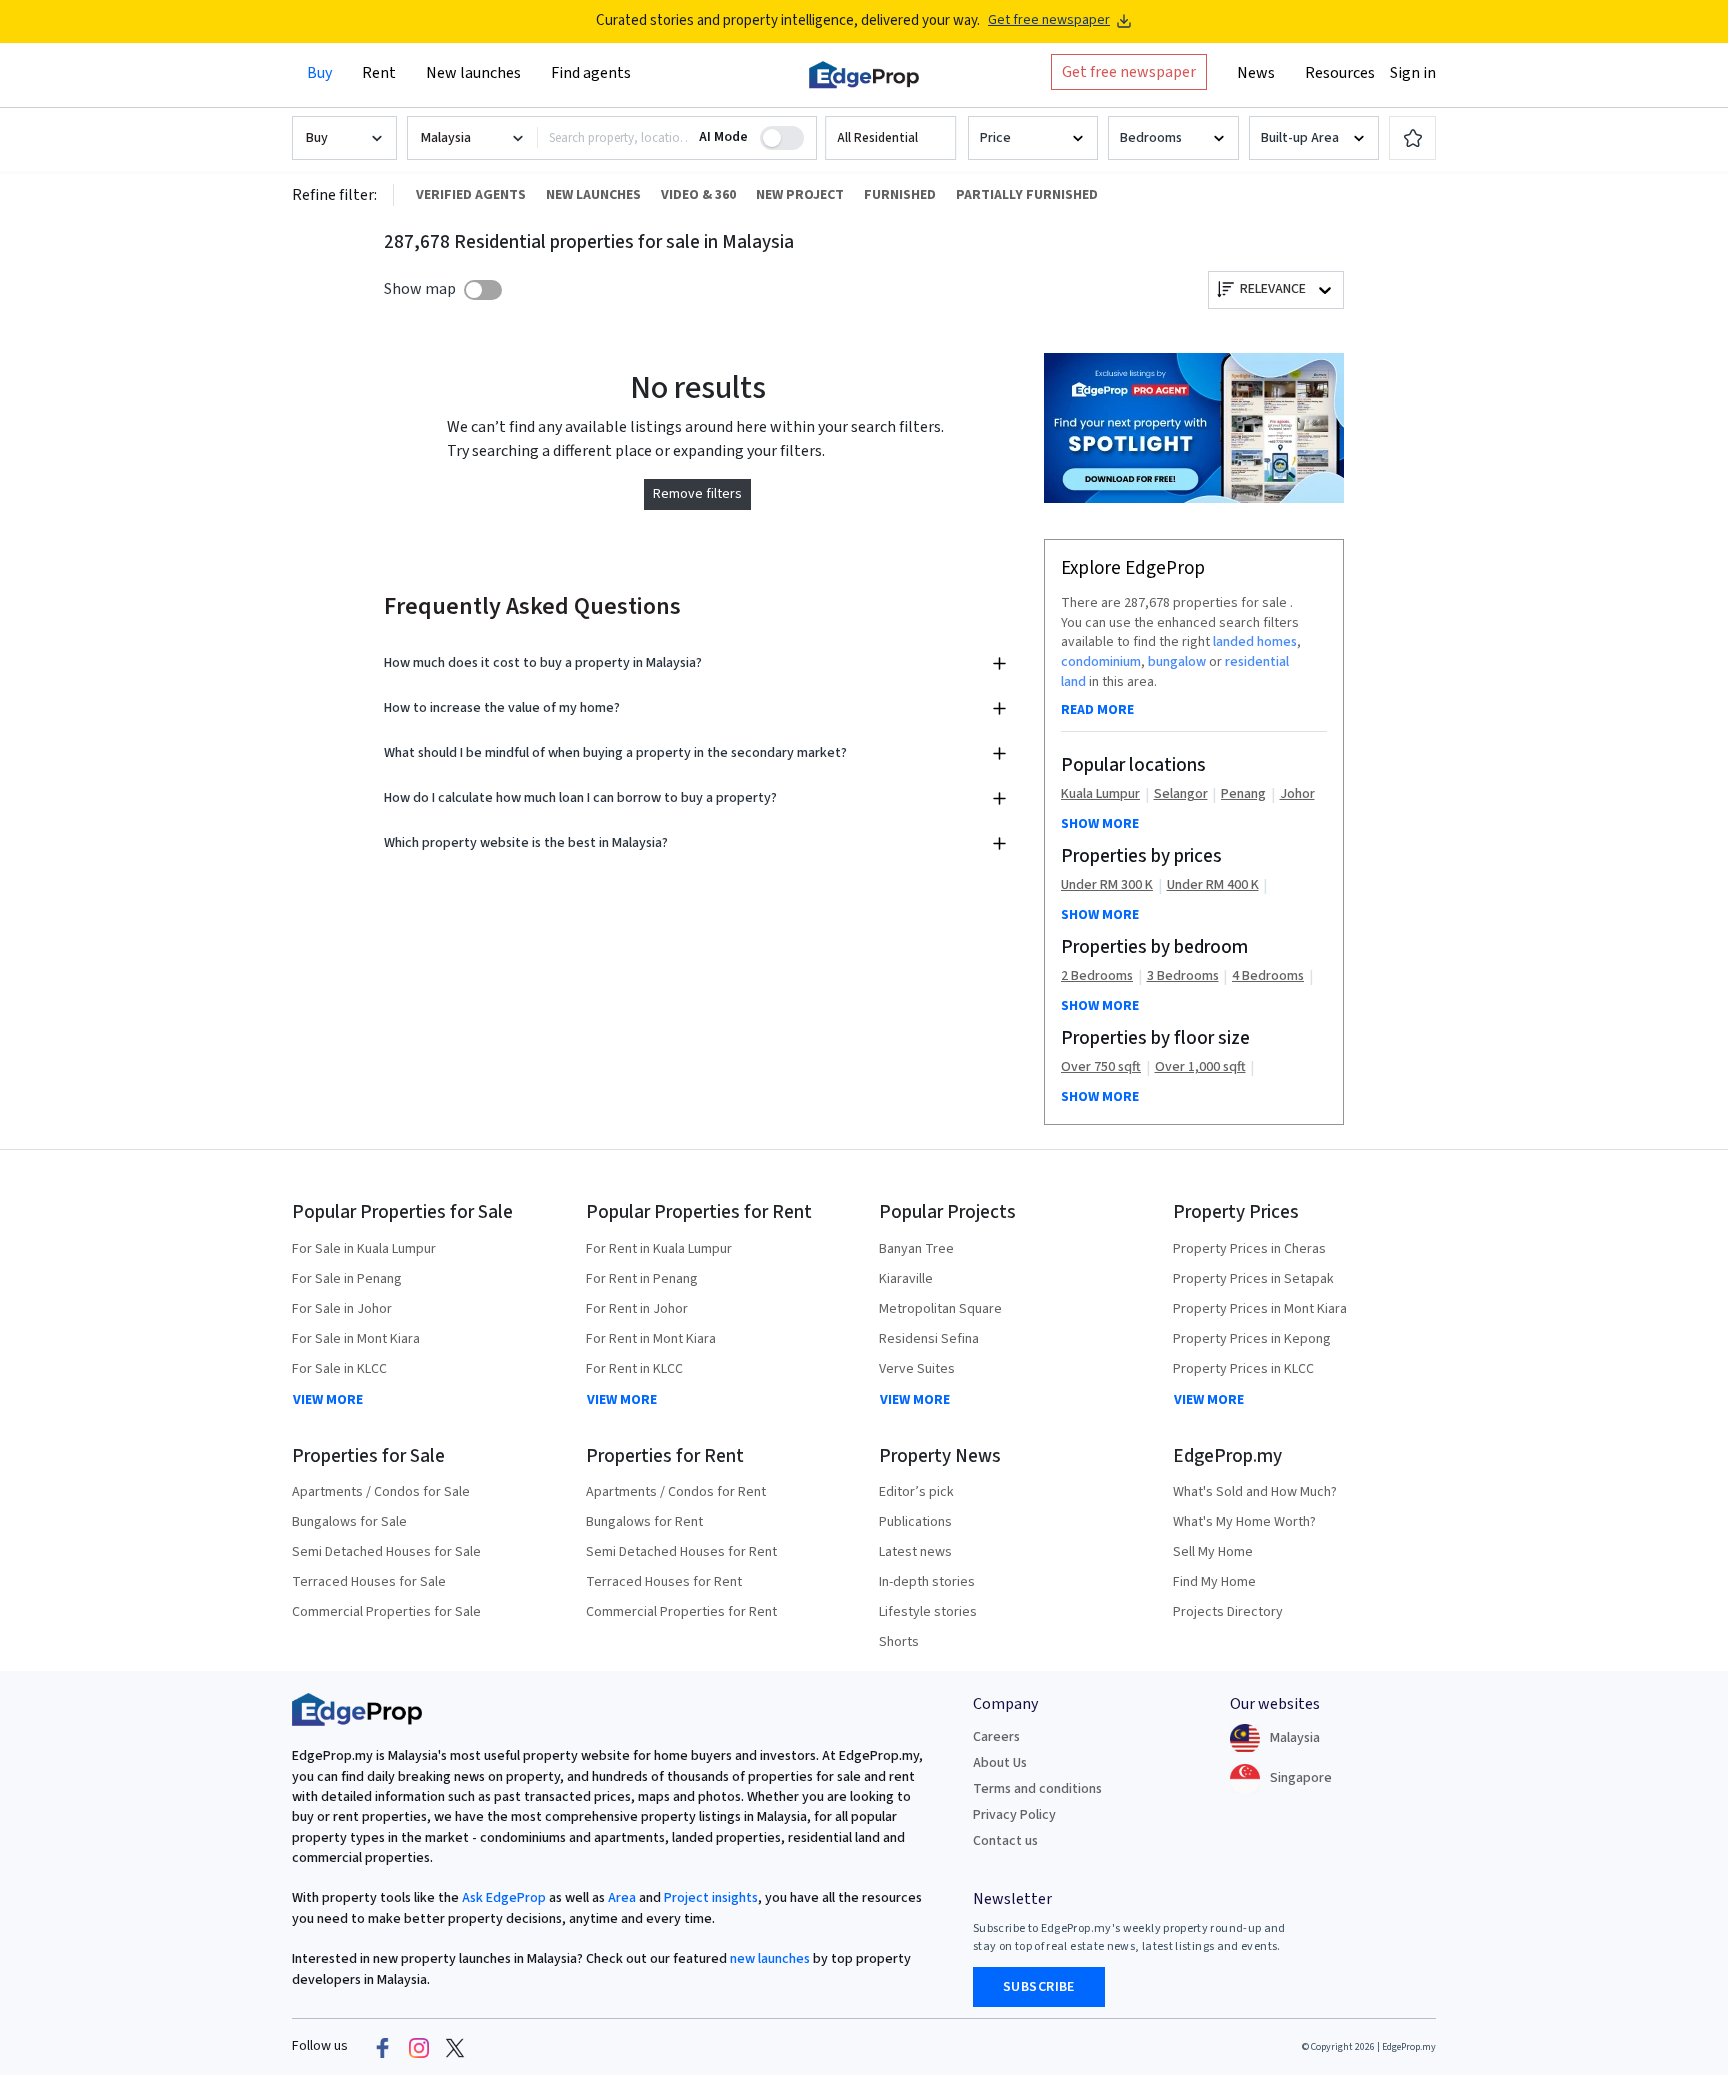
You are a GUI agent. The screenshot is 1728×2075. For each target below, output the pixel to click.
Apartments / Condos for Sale (381, 1492)
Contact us (1005, 1841)
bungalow (1177, 662)
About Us (1000, 1763)
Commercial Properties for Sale (386, 1612)
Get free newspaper (1049, 20)
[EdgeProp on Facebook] (383, 2047)
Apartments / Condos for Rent (676, 1492)
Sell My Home (1213, 1552)
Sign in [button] (1413, 73)
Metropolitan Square (940, 1309)
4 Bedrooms (1268, 976)
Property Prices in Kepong (1252, 1339)
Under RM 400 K (1213, 885)
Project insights (709, 1898)
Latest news (915, 1552)
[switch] (483, 290)
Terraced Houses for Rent (664, 1582)
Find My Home (1214, 1582)
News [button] (1256, 73)
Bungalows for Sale (349, 1522)
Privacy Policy (1014, 1815)
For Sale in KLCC (339, 1369)
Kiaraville (906, 1279)
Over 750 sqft (1101, 1067)
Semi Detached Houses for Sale (386, 1552)
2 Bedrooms (1097, 976)
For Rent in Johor (637, 1309)
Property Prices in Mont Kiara (1260, 1309)
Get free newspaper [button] (1129, 72)
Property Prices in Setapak (1253, 1279)
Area (620, 1898)
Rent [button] (379, 73)
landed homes (1255, 642)
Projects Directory (1228, 1612)
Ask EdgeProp (504, 1898)
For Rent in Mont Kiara (651, 1339)
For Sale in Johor (342, 1309)
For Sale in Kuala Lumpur (364, 1249)
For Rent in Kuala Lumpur (659, 1249)
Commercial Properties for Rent (681, 1612)
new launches (770, 1959)
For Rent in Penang (642, 1279)
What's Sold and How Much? (1255, 1492)
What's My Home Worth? (1244, 1522)
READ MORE (1097, 710)
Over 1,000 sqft (1200, 1067)
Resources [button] (1340, 73)
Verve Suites (917, 1369)
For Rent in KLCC (634, 1369)
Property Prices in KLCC (1243, 1369)
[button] (890, 138)
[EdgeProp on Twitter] (455, 2047)
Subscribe (1039, 1987)
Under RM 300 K (1107, 885)
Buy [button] (319, 73)
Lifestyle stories (928, 1612)
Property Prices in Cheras (1249, 1249)
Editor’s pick (916, 1492)
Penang (1243, 794)
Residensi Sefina (929, 1339)
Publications (915, 1522)
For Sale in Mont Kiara (356, 1339)
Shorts (899, 1642)
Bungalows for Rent (644, 1522)
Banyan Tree (916, 1249)
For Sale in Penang (347, 1279)
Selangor (1181, 794)
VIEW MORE (328, 1400)
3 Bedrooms (1183, 976)
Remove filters (697, 494)
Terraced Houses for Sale (369, 1582)
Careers (996, 1737)
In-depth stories (927, 1582)
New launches (473, 73)
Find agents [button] (591, 73)
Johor (1297, 794)
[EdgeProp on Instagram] (419, 2047)
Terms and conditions (1037, 1789)
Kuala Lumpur (1100, 794)
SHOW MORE (1100, 824)
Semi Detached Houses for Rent (681, 1552)
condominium (1101, 662)
